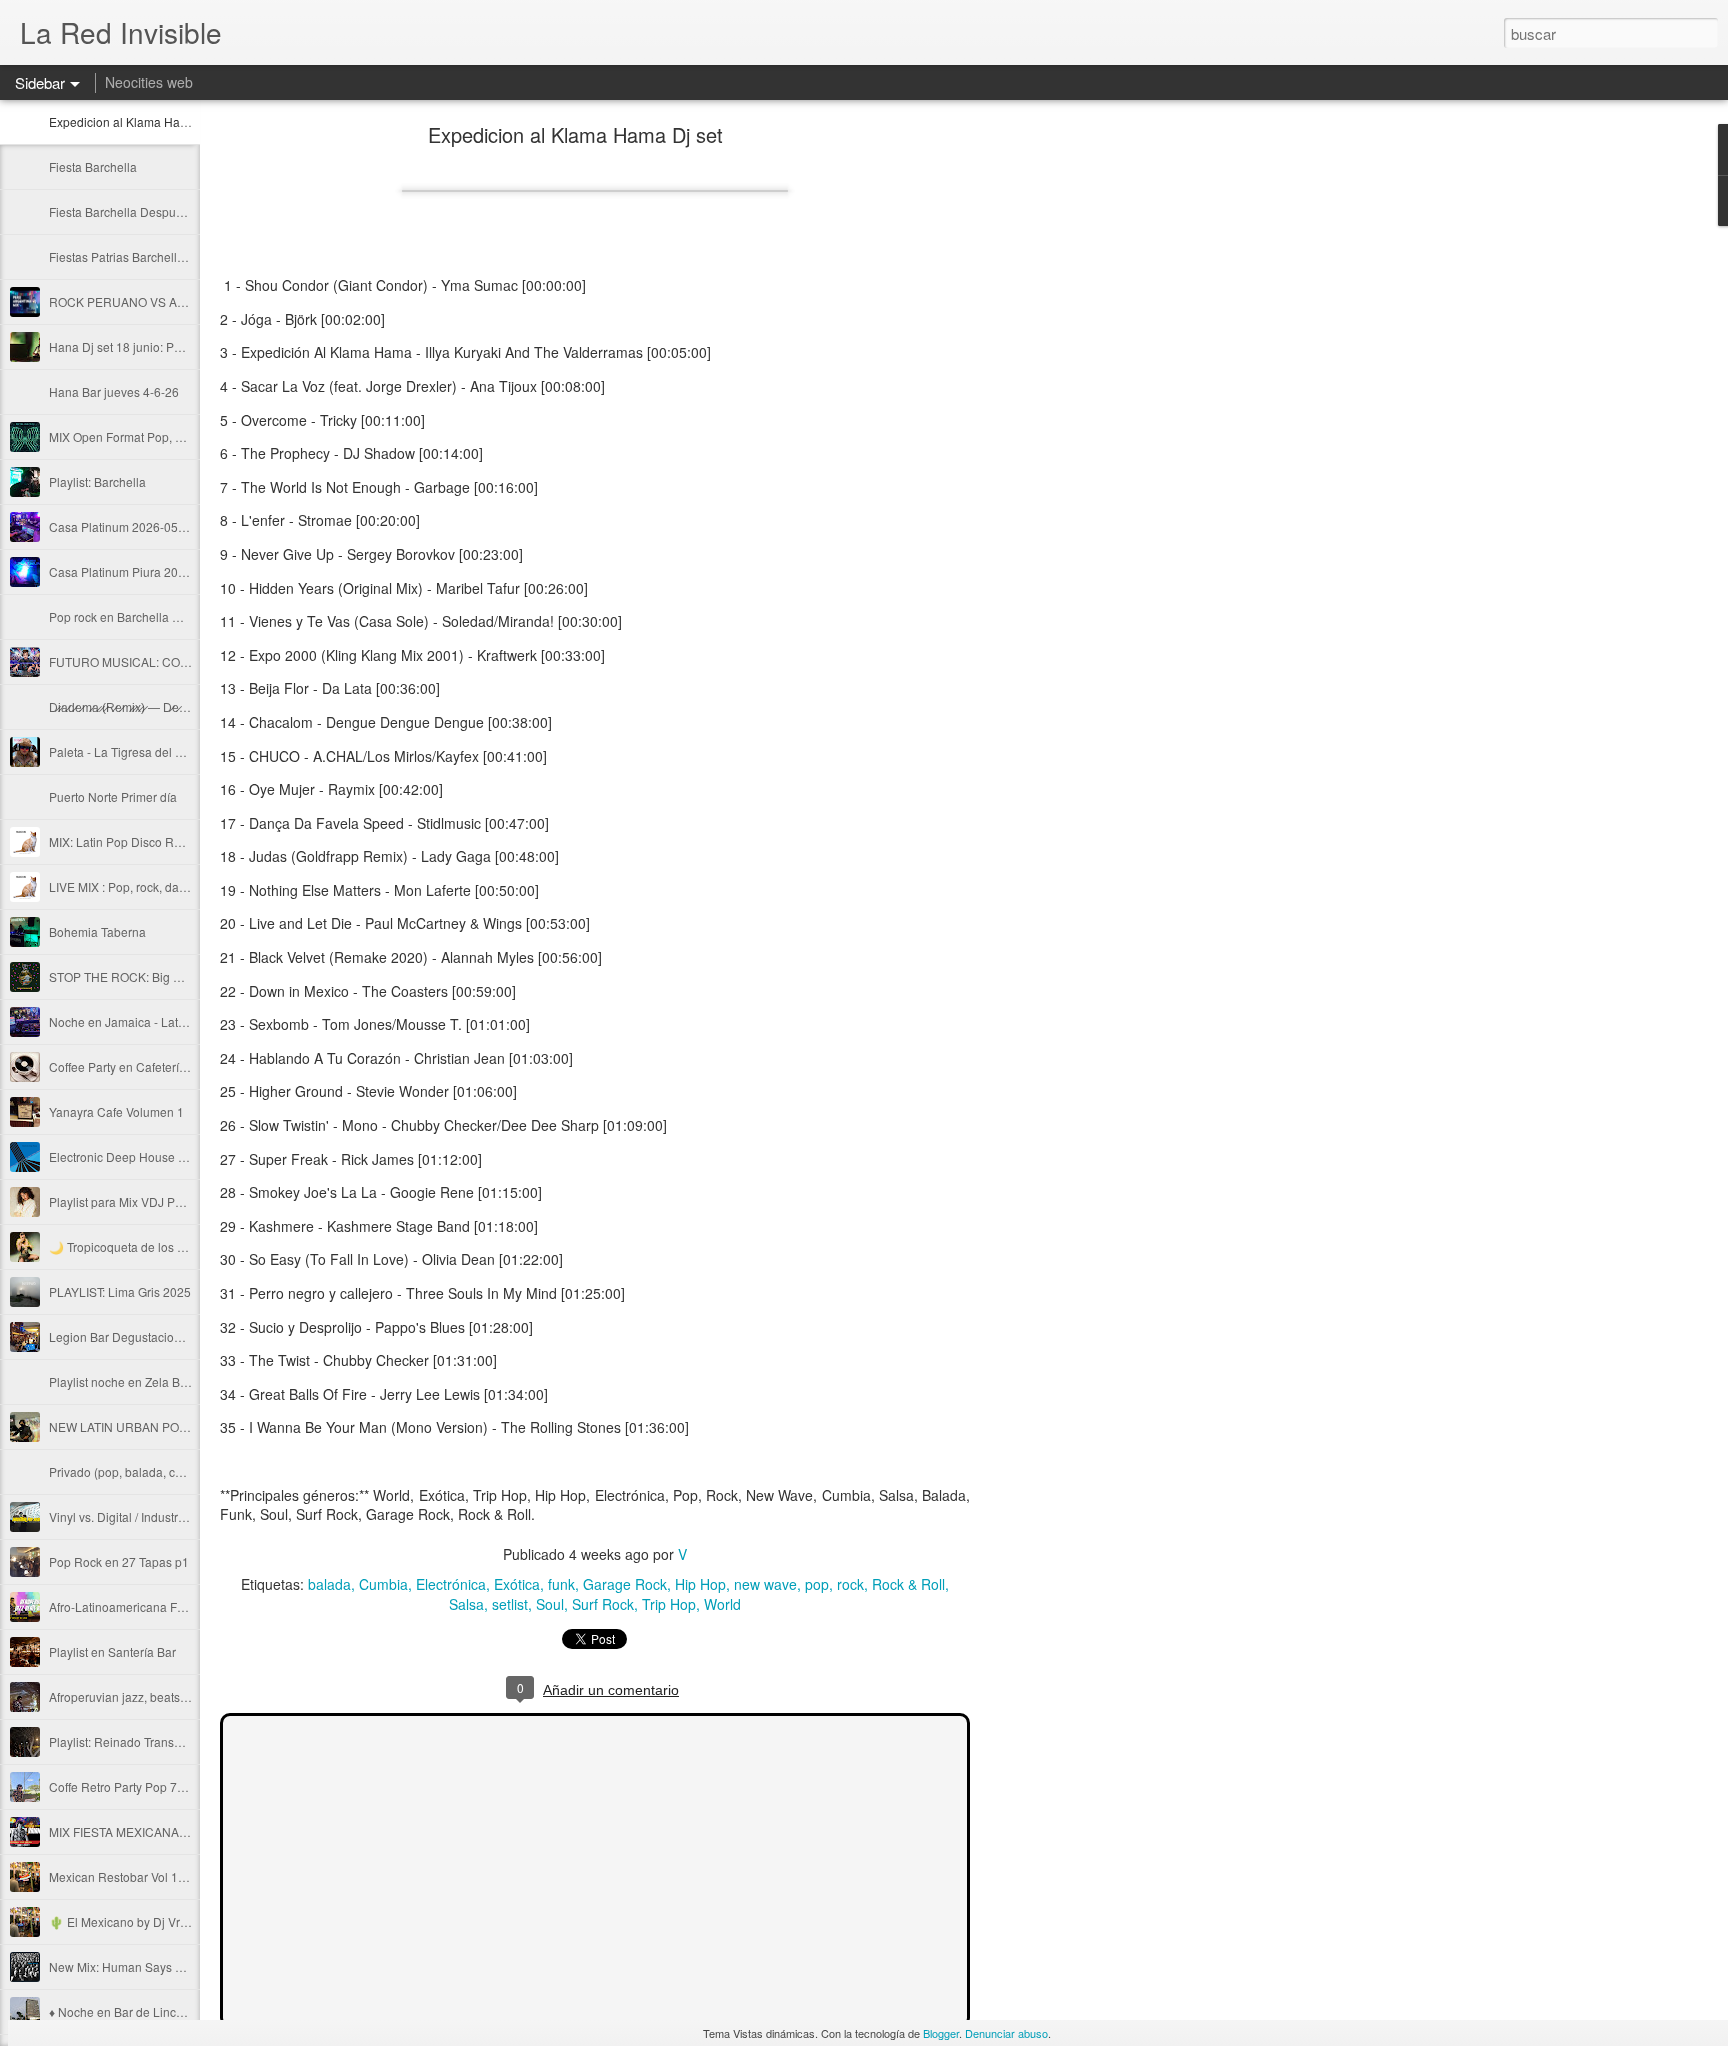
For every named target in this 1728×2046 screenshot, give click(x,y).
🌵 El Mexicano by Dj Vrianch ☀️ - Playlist (163, 1921)
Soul (550, 1604)
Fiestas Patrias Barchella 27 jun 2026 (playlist (173, 256)
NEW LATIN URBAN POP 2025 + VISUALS (165, 1426)
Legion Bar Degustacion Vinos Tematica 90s (169, 1336)
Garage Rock (625, 1584)
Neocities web (149, 82)
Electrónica (451, 1584)
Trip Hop (669, 1604)
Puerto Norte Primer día (113, 796)
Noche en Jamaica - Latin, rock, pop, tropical (169, 1021)
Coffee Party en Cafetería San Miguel (150, 1066)
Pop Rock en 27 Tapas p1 (119, 1561)
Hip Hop (700, 1584)
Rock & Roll (908, 1584)
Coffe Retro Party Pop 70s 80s (131, 1786)
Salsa (466, 1604)
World (722, 1604)
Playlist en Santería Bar (112, 1651)
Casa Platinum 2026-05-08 (122, 526)
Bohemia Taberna (97, 931)
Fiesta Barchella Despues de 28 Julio (150, 211)
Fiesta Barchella (93, 166)
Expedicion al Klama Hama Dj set (140, 121)
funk (561, 1584)
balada (329, 1584)
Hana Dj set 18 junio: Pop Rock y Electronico (170, 346)
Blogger (941, 2033)
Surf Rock (603, 1604)
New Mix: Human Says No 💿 (129, 1966)
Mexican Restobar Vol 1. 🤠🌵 (131, 1876)
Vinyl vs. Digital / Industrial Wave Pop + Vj (161, 1516)
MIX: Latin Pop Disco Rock (121, 841)
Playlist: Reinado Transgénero (131, 1741)
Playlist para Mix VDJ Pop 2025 (134, 1201)
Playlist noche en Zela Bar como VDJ (149, 1381)
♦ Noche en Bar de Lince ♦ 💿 (129, 2011)
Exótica (517, 1584)
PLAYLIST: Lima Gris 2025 (120, 1291)
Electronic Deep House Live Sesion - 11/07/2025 (181, 1156)
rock (850, 1584)
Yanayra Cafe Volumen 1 (116, 1111)
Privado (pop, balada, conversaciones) (154, 1471)
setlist (510, 1604)
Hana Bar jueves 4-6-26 (114, 391)
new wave (765, 1584)
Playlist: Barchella (97, 481)
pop (817, 1584)
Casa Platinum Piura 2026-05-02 (138, 571)
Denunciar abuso (1006, 2033)
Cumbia (383, 1584)
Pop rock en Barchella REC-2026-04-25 (157, 616)
